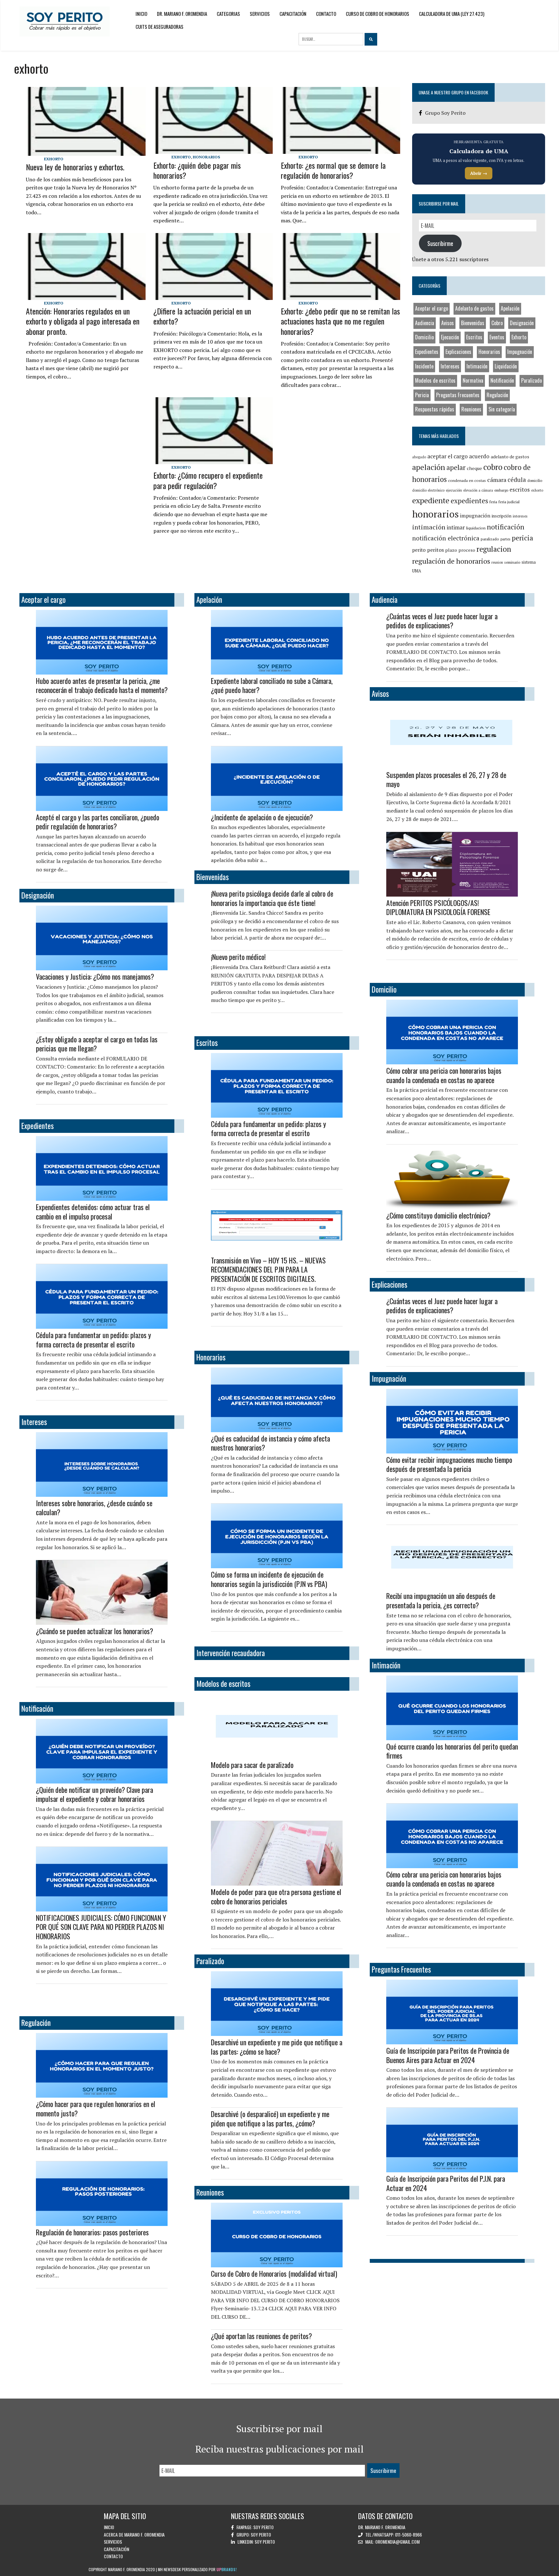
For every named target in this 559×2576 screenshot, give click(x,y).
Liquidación (506, 366)
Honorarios (206, 157)
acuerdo (479, 456)
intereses (520, 516)
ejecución (454, 490)
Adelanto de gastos (474, 308)
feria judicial (509, 502)
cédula (517, 480)
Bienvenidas (473, 323)
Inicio (141, 14)
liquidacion (476, 528)
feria (493, 502)
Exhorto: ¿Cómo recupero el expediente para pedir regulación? (208, 480)
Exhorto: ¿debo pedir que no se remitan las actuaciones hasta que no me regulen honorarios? (340, 321)
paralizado (490, 539)
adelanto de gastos (510, 457)
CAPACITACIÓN (293, 14)
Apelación (510, 308)
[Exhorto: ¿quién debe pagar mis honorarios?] (213, 150)
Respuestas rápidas (435, 409)
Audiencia (425, 323)
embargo (501, 490)
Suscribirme (440, 243)
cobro (493, 467)
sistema (529, 562)
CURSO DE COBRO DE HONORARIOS (378, 14)
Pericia (422, 395)
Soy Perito (263, 2527)
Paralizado (532, 380)
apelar (456, 467)
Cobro (497, 323)
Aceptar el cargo (432, 308)
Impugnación (520, 352)
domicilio (535, 480)
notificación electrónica (446, 538)
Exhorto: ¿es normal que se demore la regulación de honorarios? (333, 170)
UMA (417, 571)
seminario (512, 562)
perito (419, 550)
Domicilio (424, 337)
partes (505, 539)
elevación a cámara (478, 490)
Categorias (228, 14)
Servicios (260, 14)
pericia (522, 538)
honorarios (435, 514)
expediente (431, 500)
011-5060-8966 (408, 2534)
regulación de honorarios (451, 561)
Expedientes (427, 352)
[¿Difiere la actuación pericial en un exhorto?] (213, 295)
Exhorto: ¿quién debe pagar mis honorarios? (197, 170)
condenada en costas (467, 480)
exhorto (537, 490)
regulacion (494, 549)
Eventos (497, 337)
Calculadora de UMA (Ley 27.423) (452, 14)
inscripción (502, 516)
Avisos (448, 323)
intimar (456, 527)
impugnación (475, 516)
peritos (435, 550)
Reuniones (471, 409)
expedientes (469, 501)
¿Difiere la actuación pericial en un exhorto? (202, 316)
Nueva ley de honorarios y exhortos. (75, 167)
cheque (474, 468)
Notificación (502, 380)
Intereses (450, 366)
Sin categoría (502, 409)
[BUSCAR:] (332, 39)
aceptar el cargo (448, 456)
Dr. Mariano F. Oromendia (182, 14)
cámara (497, 480)
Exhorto (54, 159)
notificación (506, 527)
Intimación (477, 366)
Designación (522, 323)
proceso (467, 550)
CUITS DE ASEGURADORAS (159, 27)
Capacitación (116, 2549)
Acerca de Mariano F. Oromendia (134, 2534)
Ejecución (450, 337)
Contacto (326, 14)
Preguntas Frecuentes (458, 395)
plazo (451, 550)
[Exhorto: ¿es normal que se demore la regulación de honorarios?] (340, 150)
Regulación (497, 395)
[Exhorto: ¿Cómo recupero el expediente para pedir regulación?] (213, 460)
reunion (497, 562)
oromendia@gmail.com (397, 2542)
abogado (419, 457)
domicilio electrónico (428, 490)
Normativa (473, 380)
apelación (429, 467)
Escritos (474, 337)
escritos (520, 490)
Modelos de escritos (435, 380)
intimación (429, 527)
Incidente (424, 366)
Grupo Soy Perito (445, 113)
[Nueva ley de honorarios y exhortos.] (86, 152)
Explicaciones (458, 352)
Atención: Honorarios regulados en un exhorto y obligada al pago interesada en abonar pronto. (83, 321)
